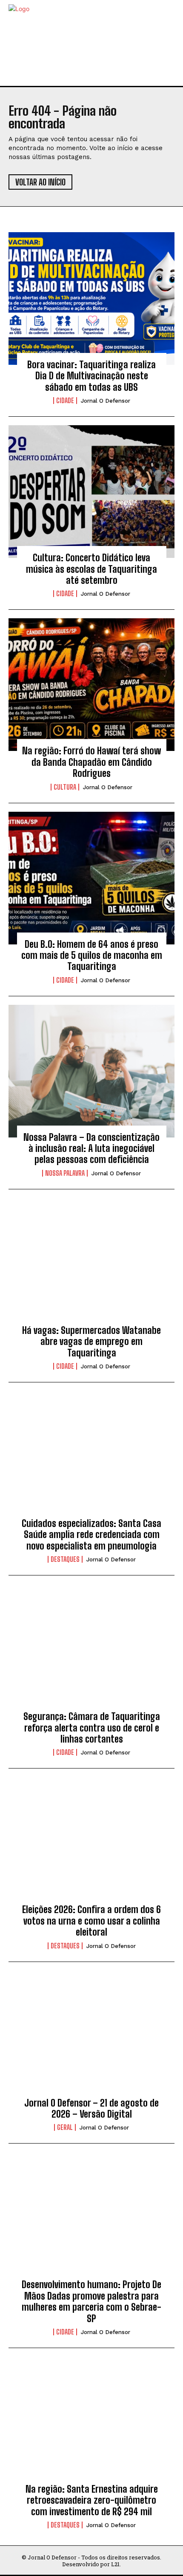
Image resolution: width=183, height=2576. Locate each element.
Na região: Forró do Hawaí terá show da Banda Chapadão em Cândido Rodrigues (91, 762)
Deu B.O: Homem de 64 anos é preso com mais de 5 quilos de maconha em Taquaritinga (92, 955)
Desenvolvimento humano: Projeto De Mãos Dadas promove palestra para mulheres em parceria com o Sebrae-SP (91, 2301)
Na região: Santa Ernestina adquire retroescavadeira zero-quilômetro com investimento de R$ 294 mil (92, 2500)
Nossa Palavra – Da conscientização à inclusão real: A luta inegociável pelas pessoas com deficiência (91, 1149)
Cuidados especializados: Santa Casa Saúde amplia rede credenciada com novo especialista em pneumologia (91, 1535)
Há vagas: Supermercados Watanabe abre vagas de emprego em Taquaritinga (91, 1342)
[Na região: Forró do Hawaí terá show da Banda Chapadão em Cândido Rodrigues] (91, 685)
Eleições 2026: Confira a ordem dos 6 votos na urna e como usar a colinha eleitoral (91, 1921)
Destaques (65, 1559)
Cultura (65, 787)
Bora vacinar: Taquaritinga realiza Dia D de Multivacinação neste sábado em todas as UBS (91, 376)
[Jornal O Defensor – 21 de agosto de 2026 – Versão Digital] (91, 2037)
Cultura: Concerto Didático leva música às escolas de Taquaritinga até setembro (91, 569)
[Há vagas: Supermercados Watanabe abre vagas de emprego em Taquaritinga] (91, 1264)
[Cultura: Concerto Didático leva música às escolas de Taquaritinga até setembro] (91, 492)
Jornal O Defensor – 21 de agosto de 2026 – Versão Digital (91, 2108)
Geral (65, 2127)
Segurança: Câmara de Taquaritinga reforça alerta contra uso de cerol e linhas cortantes (92, 1728)
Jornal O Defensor (106, 401)
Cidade (65, 401)
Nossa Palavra (65, 1173)
